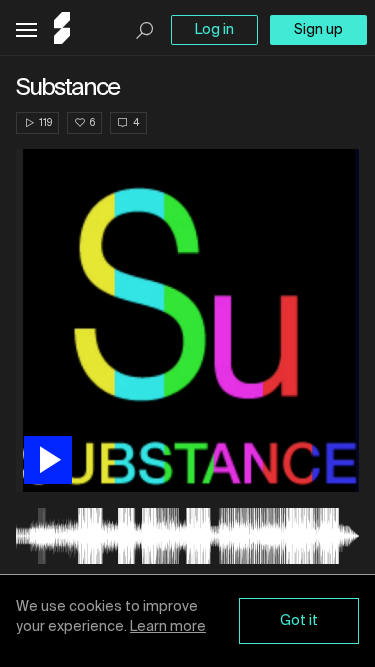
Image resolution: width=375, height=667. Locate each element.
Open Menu (26, 30)
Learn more (168, 627)
